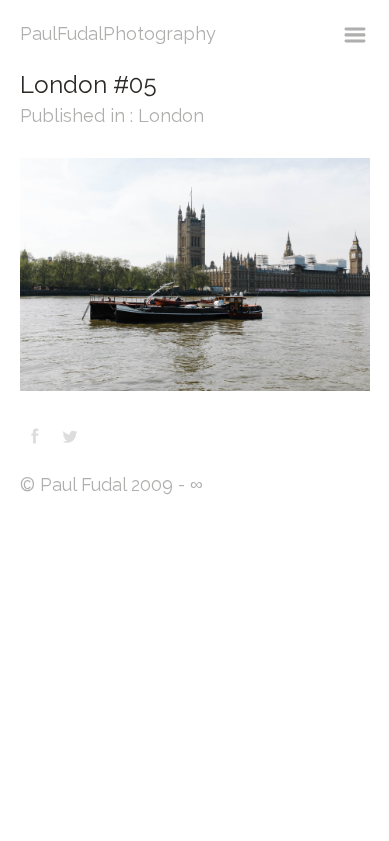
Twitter (70, 436)
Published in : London (112, 115)
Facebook (35, 436)
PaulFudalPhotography (118, 33)
